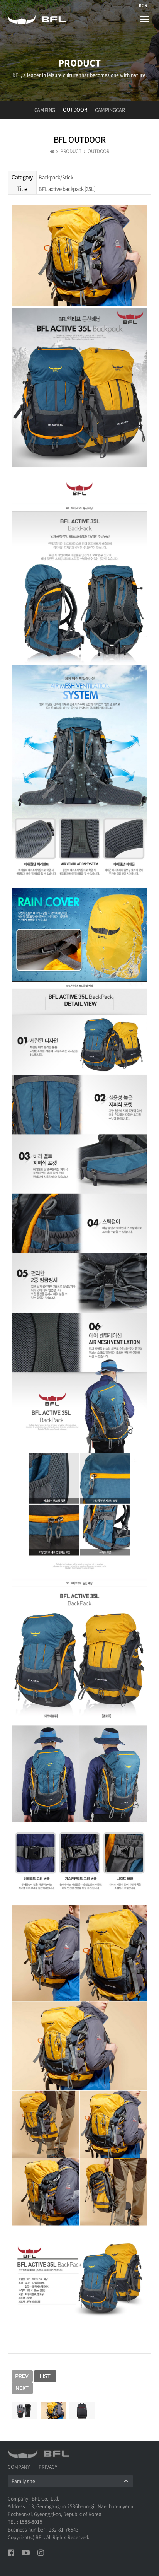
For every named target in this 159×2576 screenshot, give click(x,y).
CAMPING (45, 110)
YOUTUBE (26, 2553)
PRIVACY (48, 2467)
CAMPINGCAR (110, 110)
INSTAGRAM (41, 2553)
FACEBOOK (11, 2553)
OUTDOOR (75, 109)
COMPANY (19, 2467)
